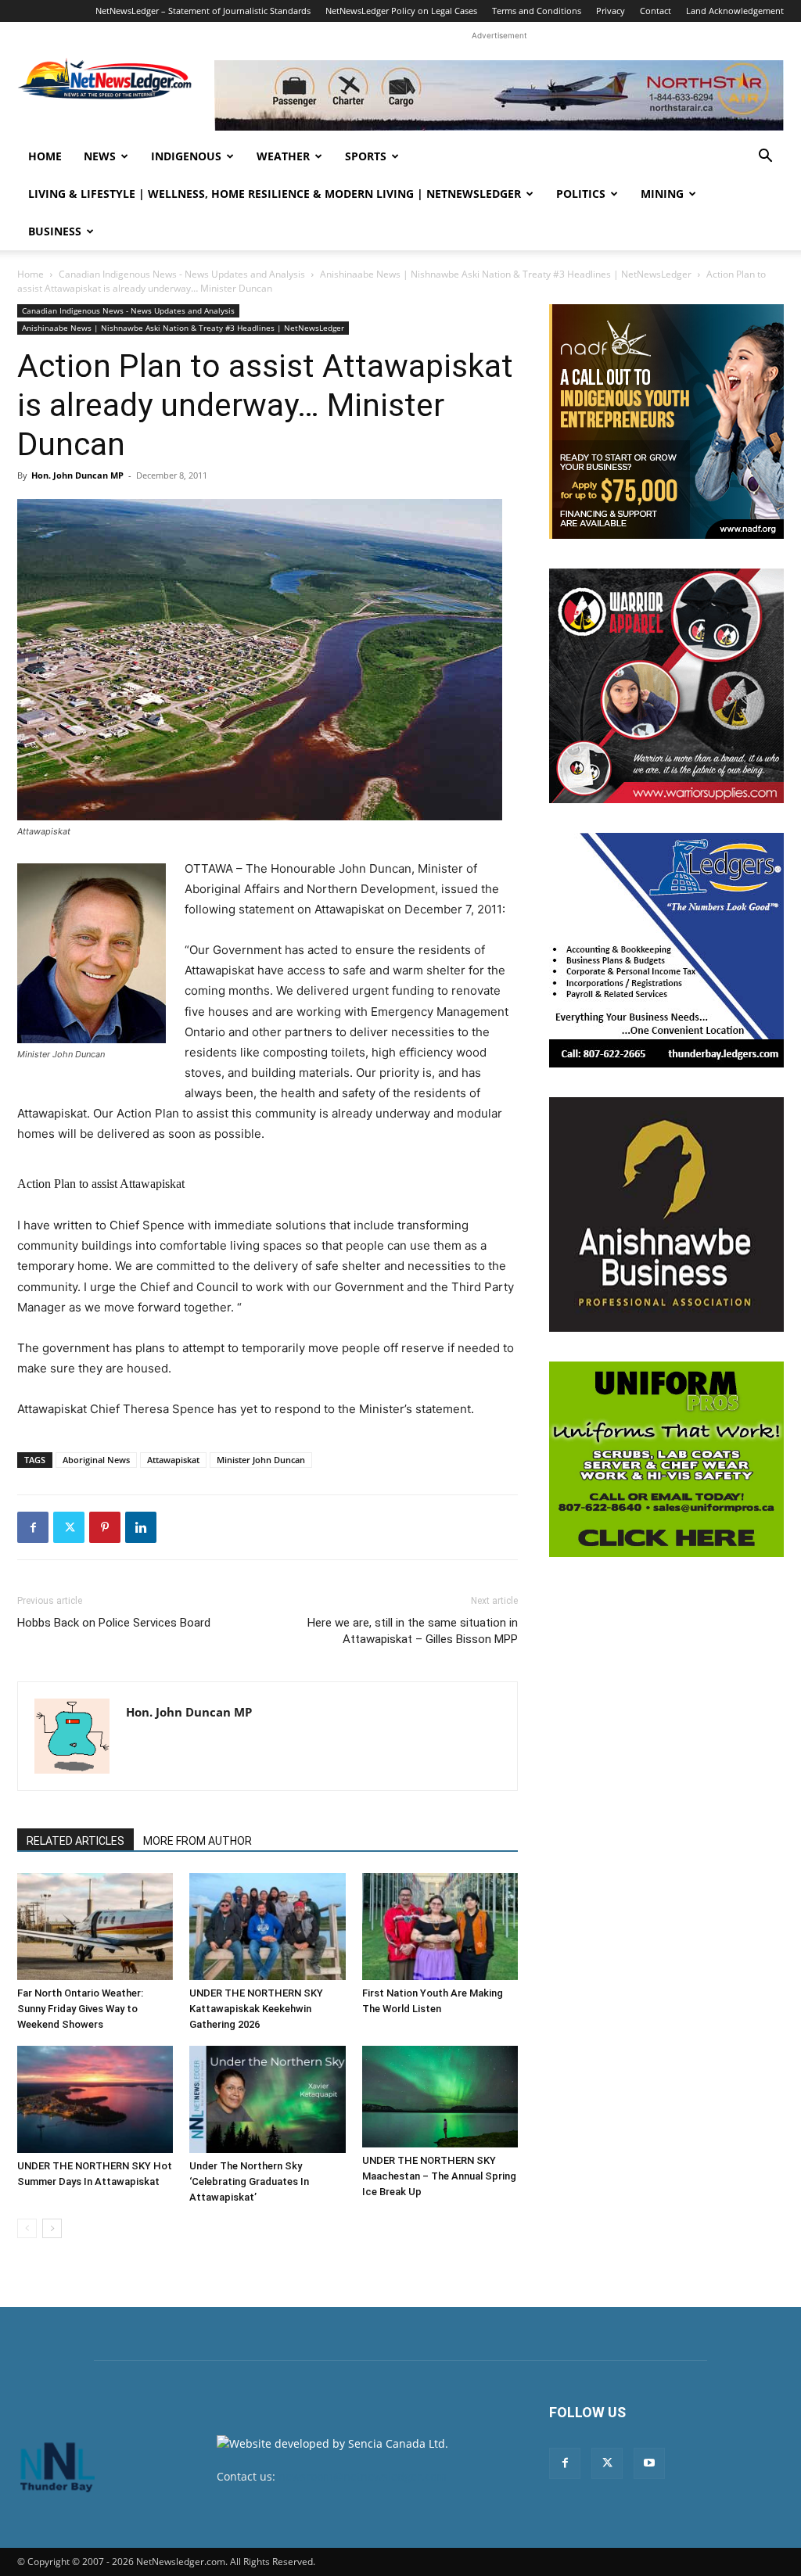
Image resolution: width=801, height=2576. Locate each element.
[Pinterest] (105, 1527)
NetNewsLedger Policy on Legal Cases (401, 11)
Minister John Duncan (261, 1460)
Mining (662, 194)
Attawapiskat (173, 1460)
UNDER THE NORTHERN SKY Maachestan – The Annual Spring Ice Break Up (439, 2176)
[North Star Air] (499, 95)
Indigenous (186, 156)
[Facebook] (33, 1527)
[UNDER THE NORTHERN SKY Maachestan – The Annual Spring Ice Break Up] (440, 2097)
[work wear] (666, 686)
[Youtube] (649, 2463)
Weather (283, 156)
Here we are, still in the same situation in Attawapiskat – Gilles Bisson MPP (413, 1631)
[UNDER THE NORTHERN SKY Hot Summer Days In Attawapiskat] (95, 2099)
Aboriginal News (96, 1460)
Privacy (611, 11)
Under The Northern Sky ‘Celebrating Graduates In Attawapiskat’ (249, 2181)
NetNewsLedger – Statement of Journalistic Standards (203, 11)
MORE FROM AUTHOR (198, 1841)
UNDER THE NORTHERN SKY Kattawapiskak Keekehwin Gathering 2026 (256, 2009)
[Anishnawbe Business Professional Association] (666, 1214)
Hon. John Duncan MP (77, 475)
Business (55, 231)
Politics (581, 194)
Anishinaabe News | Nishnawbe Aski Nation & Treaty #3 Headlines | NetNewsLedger (506, 274)
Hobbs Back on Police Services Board (114, 1623)
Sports (366, 156)
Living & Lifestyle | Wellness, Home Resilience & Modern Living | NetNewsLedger (275, 194)
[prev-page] (27, 2228)
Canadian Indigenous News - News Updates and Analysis (182, 274)
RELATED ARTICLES (75, 1841)
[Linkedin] (141, 1527)
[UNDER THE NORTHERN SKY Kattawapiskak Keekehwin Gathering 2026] (267, 1927)
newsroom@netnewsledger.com (363, 2476)
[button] (765, 158)
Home (45, 156)
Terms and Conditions (537, 11)
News (100, 156)
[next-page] (52, 2228)
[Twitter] (69, 1527)
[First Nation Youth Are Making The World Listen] (440, 1927)
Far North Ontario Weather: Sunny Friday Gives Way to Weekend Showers (80, 2009)
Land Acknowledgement (735, 11)
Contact (656, 11)
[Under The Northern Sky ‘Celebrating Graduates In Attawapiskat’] (267, 2099)
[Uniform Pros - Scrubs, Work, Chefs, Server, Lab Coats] (666, 1459)
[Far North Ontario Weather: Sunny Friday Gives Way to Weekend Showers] (95, 1927)
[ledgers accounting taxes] (666, 950)
